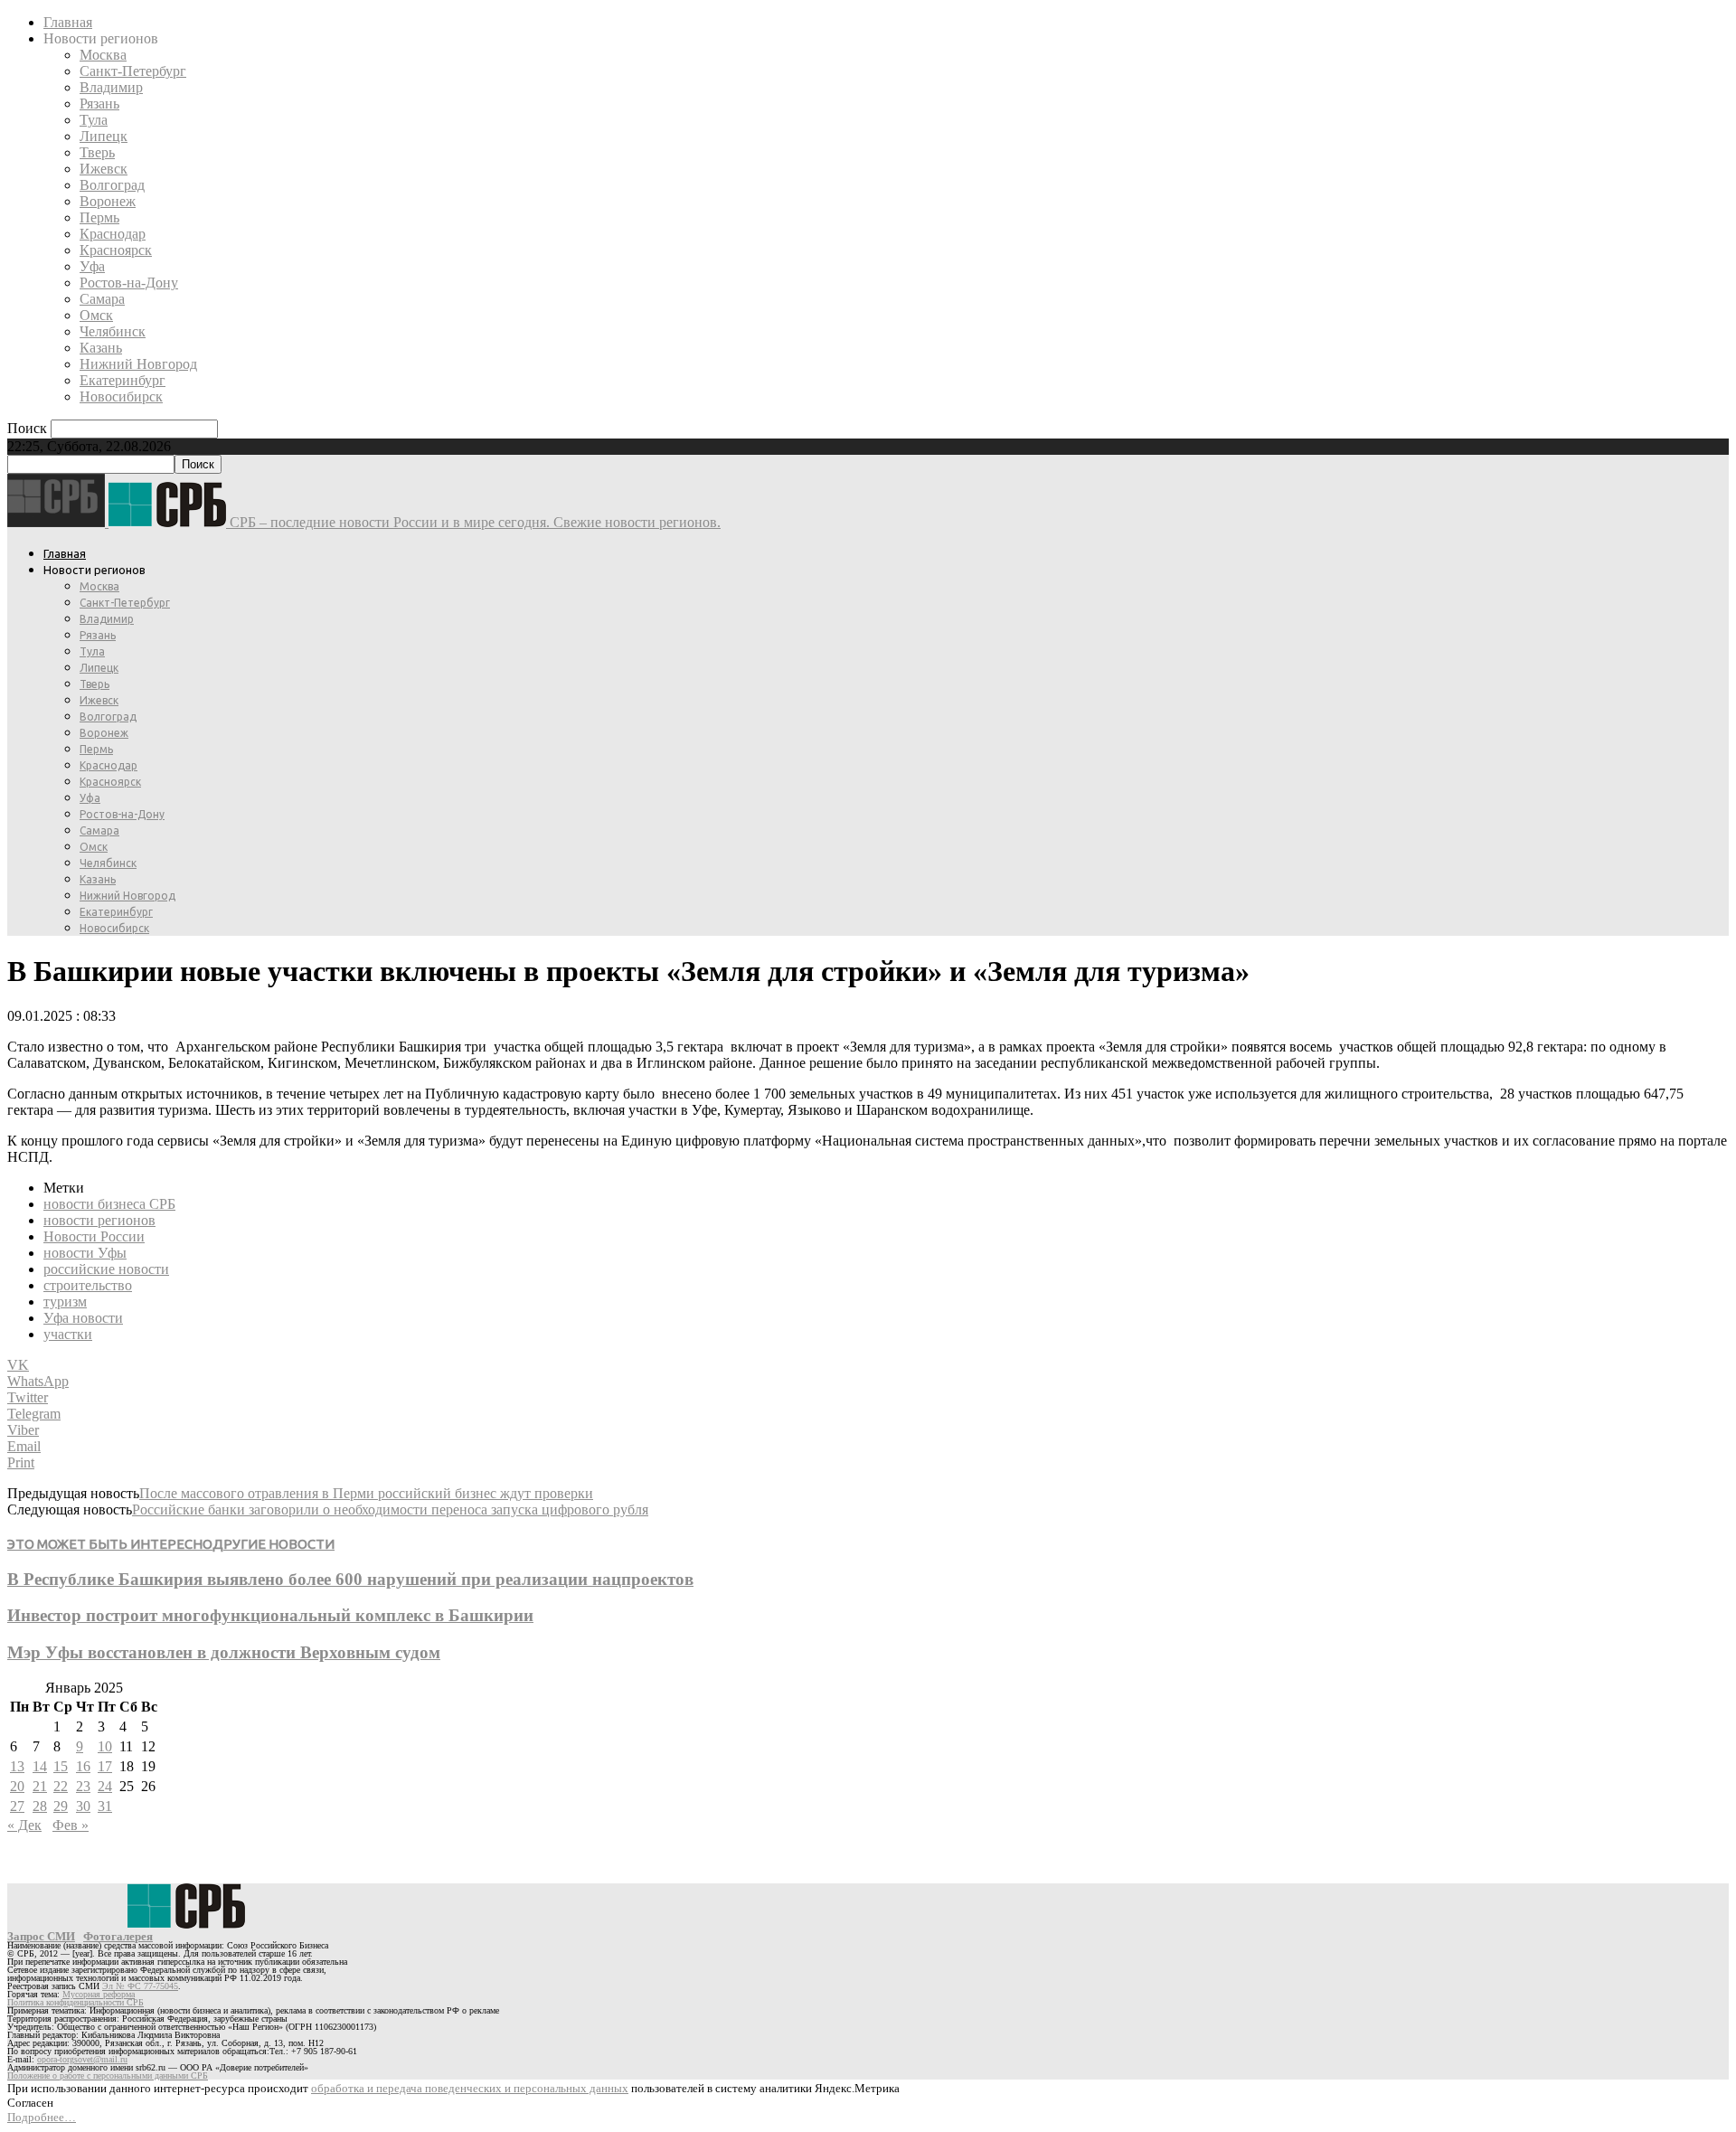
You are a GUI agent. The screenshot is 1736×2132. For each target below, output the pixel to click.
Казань (101, 348)
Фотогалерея (118, 1936)
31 (105, 1806)
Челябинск (113, 331)
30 (83, 1806)
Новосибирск (121, 396)
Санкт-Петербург (133, 71)
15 (61, 1766)
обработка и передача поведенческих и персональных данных (470, 2088)
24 (105, 1786)
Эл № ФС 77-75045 (140, 1986)
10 (105, 1746)
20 (17, 1786)
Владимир (111, 87)
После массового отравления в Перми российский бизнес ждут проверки (366, 1493)
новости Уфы (85, 1253)
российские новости (106, 1269)
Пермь (99, 217)
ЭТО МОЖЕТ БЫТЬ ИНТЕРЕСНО (110, 1544)
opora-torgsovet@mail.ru (82, 2059)
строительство (88, 1285)
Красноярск (116, 250)
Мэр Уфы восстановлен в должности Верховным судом (224, 1652)
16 (83, 1766)
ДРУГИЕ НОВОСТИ (274, 1544)
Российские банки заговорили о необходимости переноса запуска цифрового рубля (390, 1509)
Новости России (94, 1236)
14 (40, 1766)
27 (17, 1806)
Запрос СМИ (41, 1936)
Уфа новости (83, 1318)
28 (40, 1806)
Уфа (92, 266)
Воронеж (108, 201)
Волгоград (112, 185)
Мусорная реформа (99, 1994)
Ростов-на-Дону (129, 283)
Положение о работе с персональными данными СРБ (108, 2075)
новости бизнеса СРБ (109, 1204)
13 (17, 1766)
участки (68, 1334)
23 (83, 1786)
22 (61, 1786)
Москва (103, 55)
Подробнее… (42, 2117)
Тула (94, 120)
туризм (65, 1302)
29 (61, 1806)
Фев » (71, 1825)
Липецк (104, 136)
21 (40, 1786)
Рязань (99, 104)
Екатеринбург (123, 380)
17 (105, 1766)
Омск (96, 315)
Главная (68, 22)
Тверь (97, 152)
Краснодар (113, 234)
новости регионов (99, 1220)
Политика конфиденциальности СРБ (75, 2002)
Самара (102, 299)
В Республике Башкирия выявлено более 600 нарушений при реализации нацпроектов (350, 1579)
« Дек (24, 1825)
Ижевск (104, 169)
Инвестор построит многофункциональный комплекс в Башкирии (270, 1615)
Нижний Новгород (138, 364)
